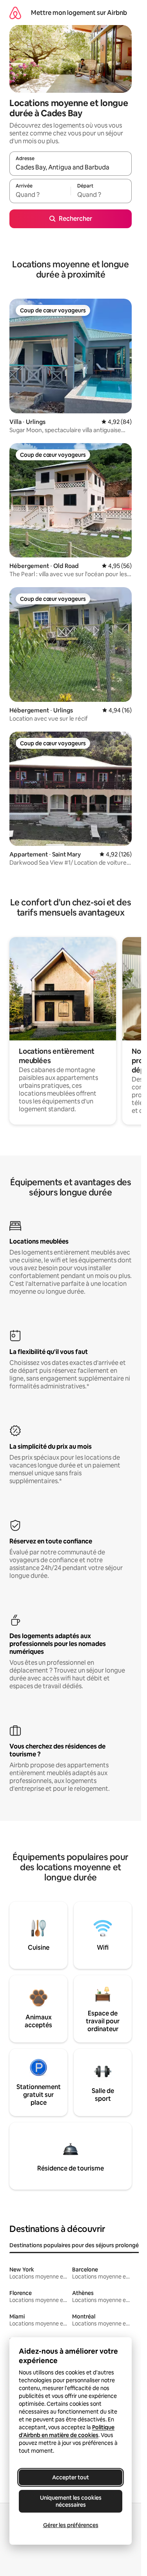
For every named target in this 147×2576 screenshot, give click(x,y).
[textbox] (40, 195)
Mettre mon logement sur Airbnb (79, 13)
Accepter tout (71, 2477)
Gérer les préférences (71, 2525)
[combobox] (71, 167)
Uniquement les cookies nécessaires (71, 2501)
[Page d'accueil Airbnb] (15, 13)
